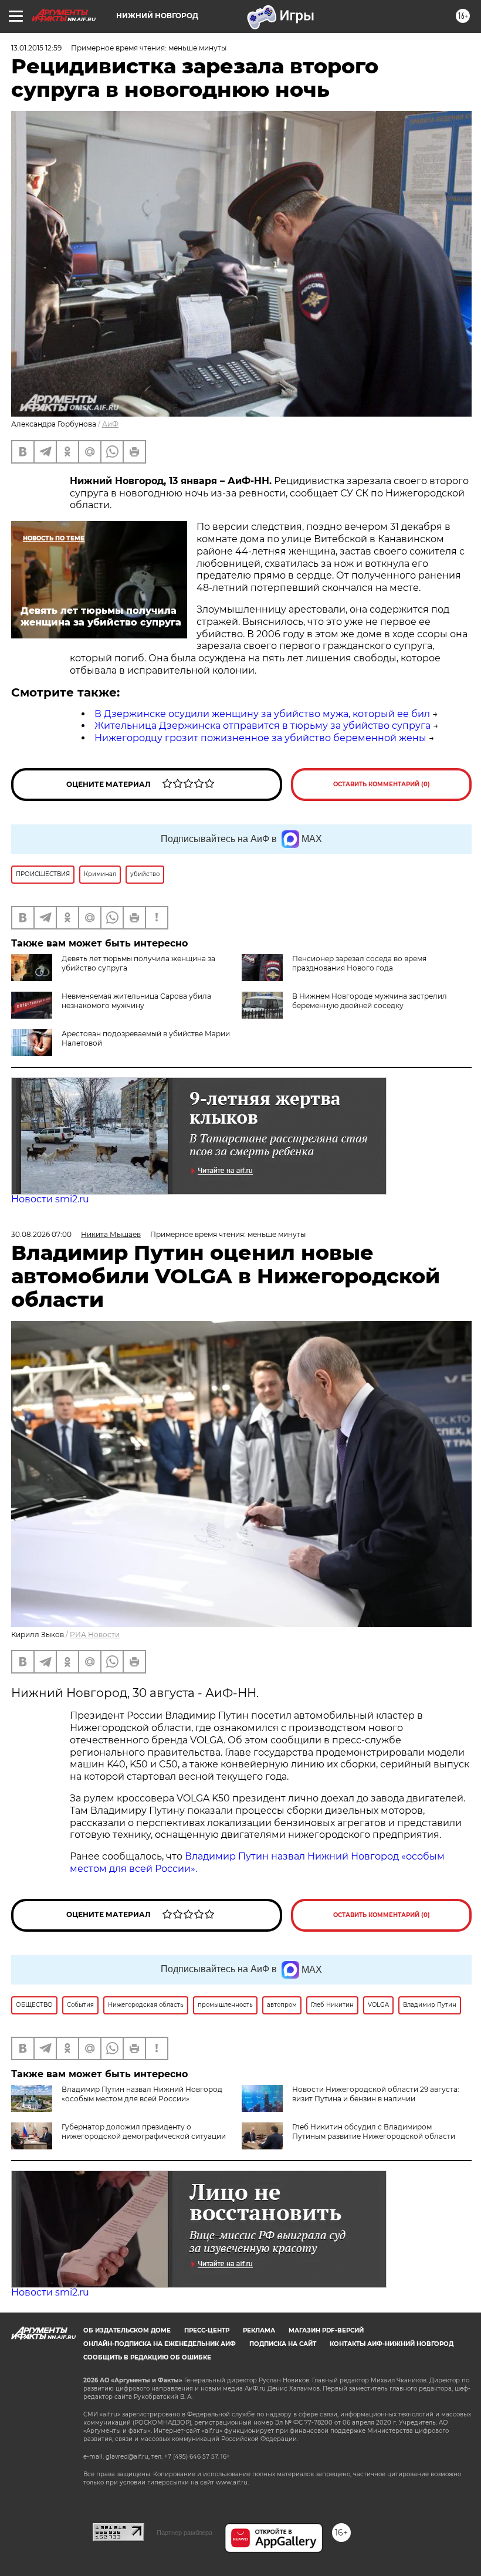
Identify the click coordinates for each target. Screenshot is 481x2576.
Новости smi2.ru (50, 1199)
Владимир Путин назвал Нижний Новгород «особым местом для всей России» (142, 2094)
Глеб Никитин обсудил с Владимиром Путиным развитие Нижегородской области (374, 2132)
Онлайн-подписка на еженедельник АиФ (160, 2344)
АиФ (110, 424)
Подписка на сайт (283, 2344)
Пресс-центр (207, 2330)
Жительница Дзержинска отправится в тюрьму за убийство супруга (262, 726)
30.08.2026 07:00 (41, 1234)
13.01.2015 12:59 (36, 48)
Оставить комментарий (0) (382, 784)
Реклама (259, 2330)
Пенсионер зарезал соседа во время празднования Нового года (359, 963)
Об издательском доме (127, 2330)
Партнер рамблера (184, 2533)
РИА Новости (95, 1634)
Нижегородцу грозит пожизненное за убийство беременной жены (260, 738)
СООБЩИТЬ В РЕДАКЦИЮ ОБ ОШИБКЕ (147, 2357)
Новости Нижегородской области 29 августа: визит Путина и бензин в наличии (376, 2094)
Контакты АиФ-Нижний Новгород (392, 2344)
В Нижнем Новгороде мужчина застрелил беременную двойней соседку (370, 1001)
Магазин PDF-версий (326, 2330)
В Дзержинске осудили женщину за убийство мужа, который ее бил (262, 714)
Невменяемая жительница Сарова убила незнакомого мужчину (136, 1001)
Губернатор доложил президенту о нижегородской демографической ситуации (144, 2132)
